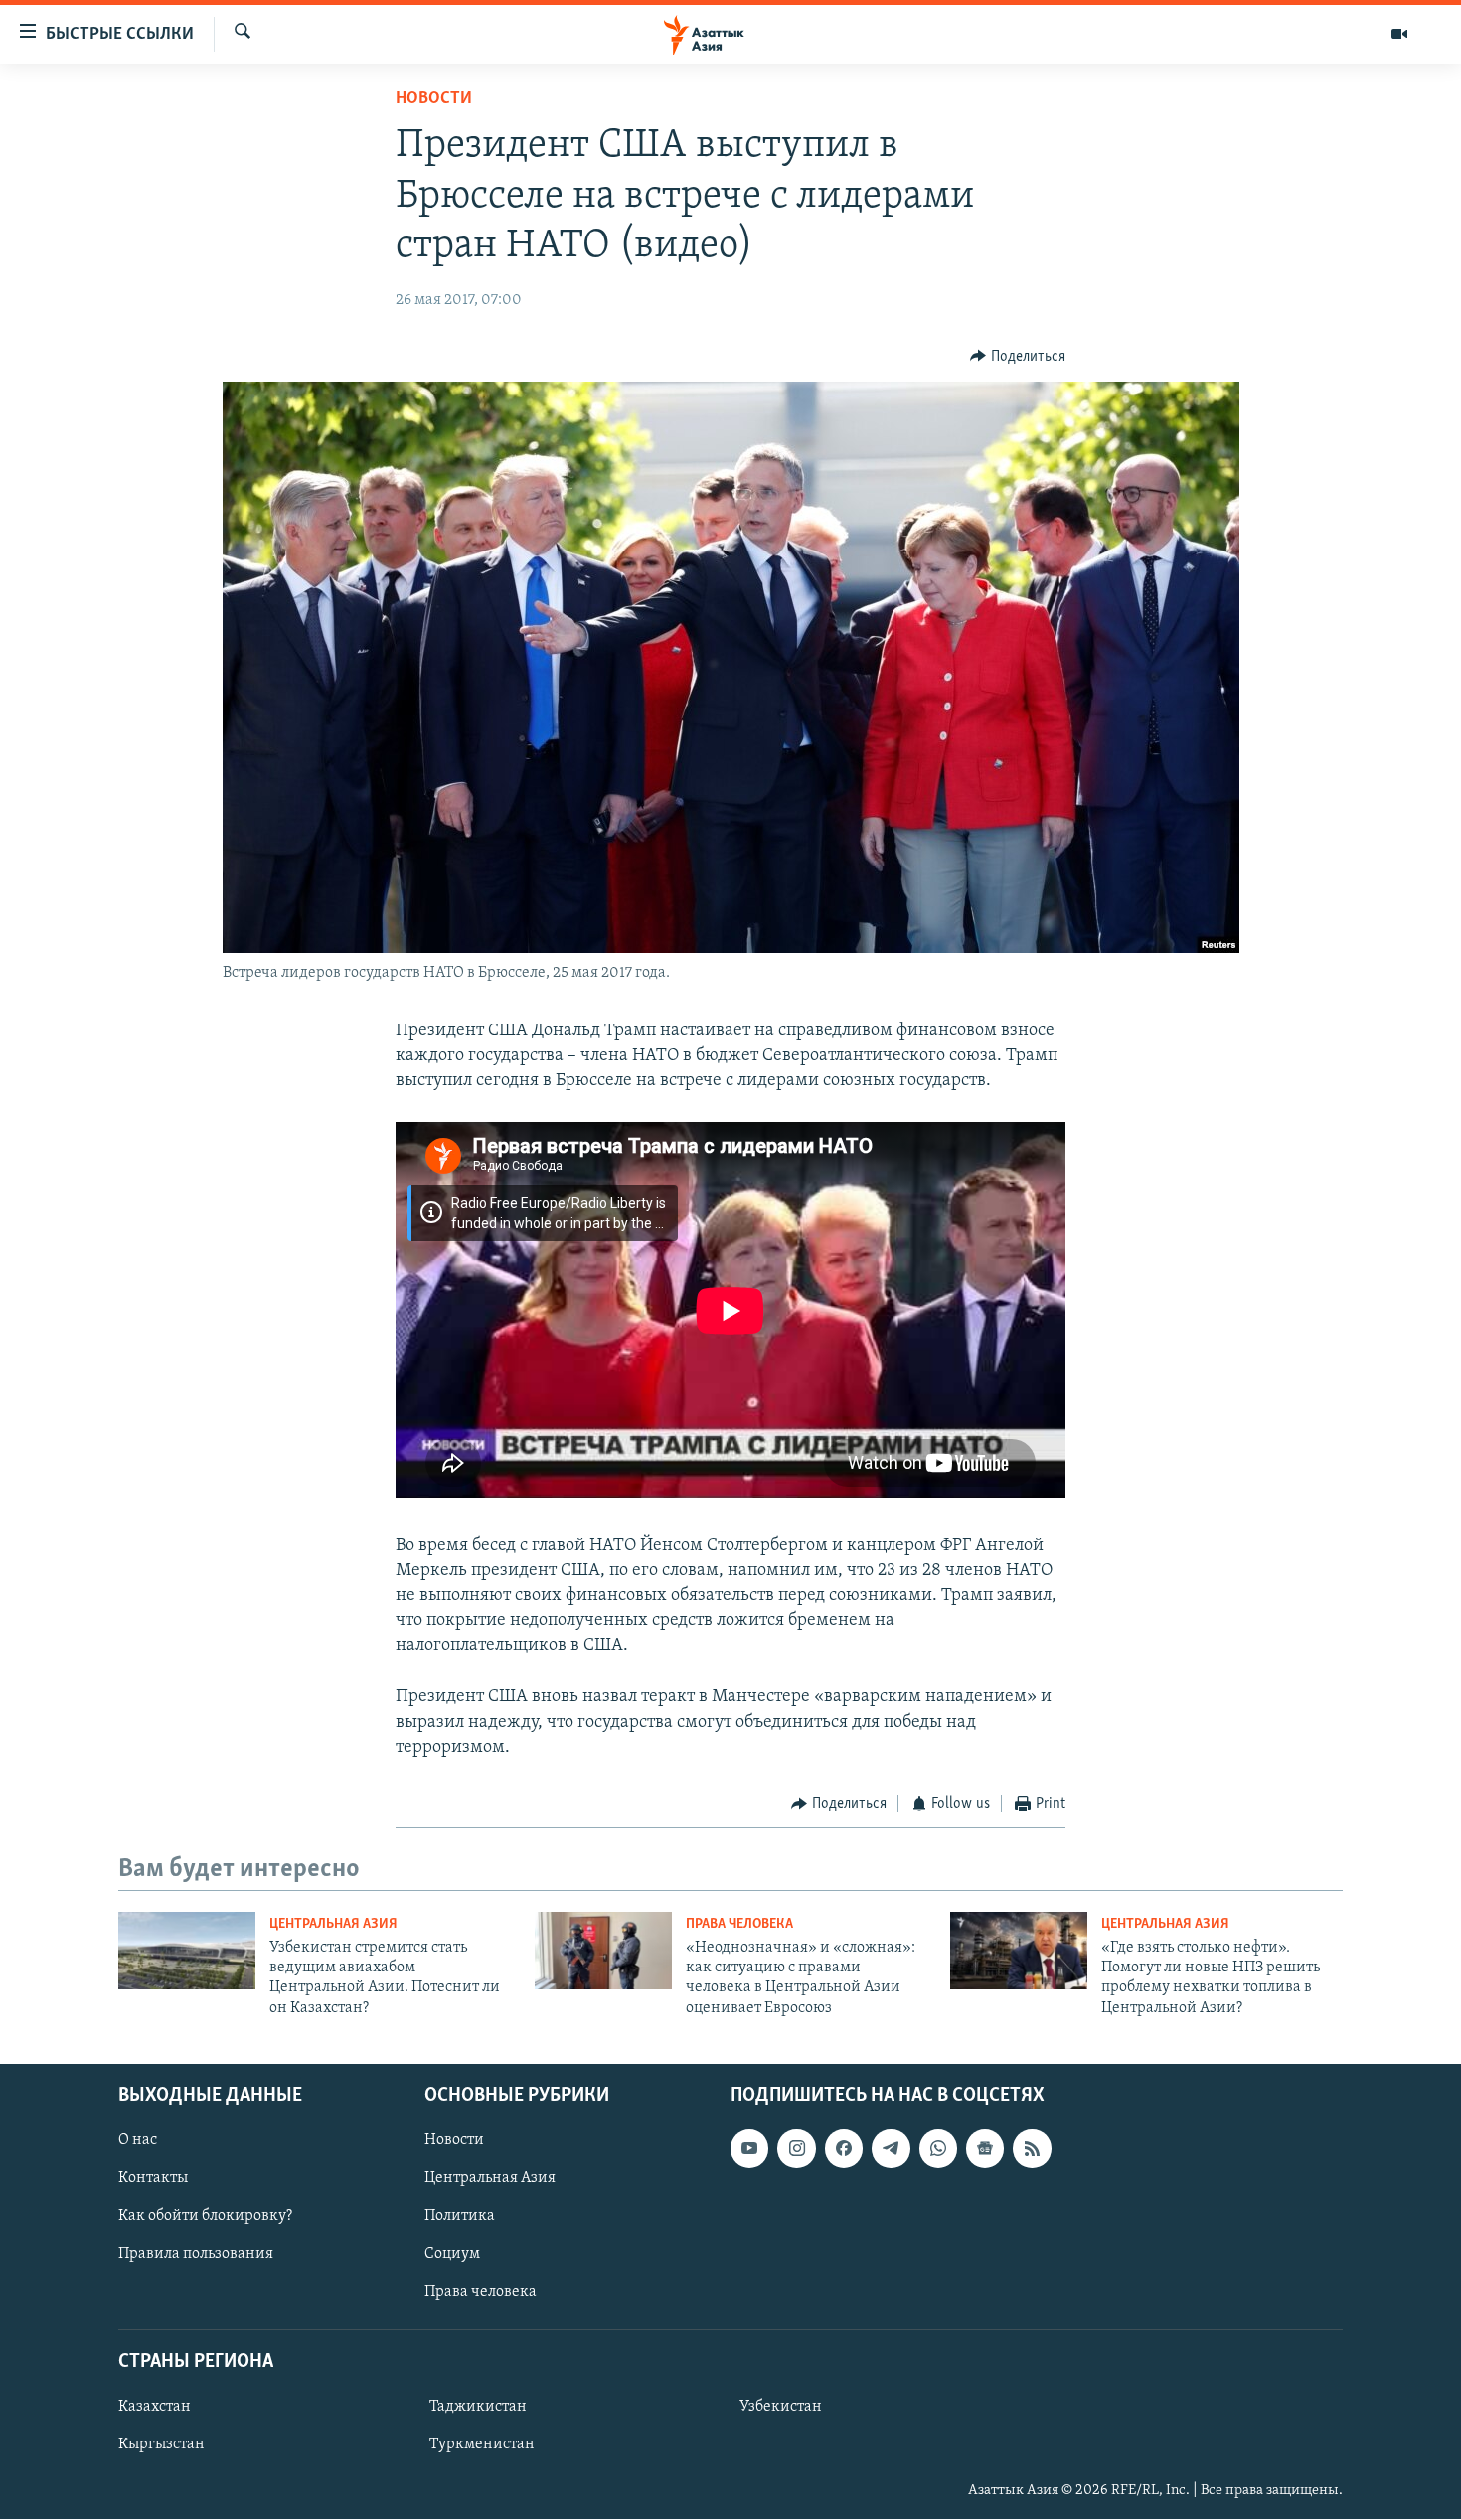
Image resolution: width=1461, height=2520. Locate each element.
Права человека (739, 1924)
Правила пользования (196, 2255)
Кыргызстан (162, 2444)
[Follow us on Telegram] (891, 2149)
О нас (138, 2141)
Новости (434, 99)
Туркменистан (482, 2444)
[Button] (1018, 357)
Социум (452, 2255)
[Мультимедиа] (1399, 34)
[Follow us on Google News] (985, 2149)
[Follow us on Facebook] (844, 2149)
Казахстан (155, 2407)
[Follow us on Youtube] (749, 2149)
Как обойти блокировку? (205, 2217)
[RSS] (1032, 2149)
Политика (460, 2217)
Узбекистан (781, 2407)
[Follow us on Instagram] (796, 2149)
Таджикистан (478, 2407)
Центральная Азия (333, 1924)
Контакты (153, 2179)
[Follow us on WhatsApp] (938, 2149)
